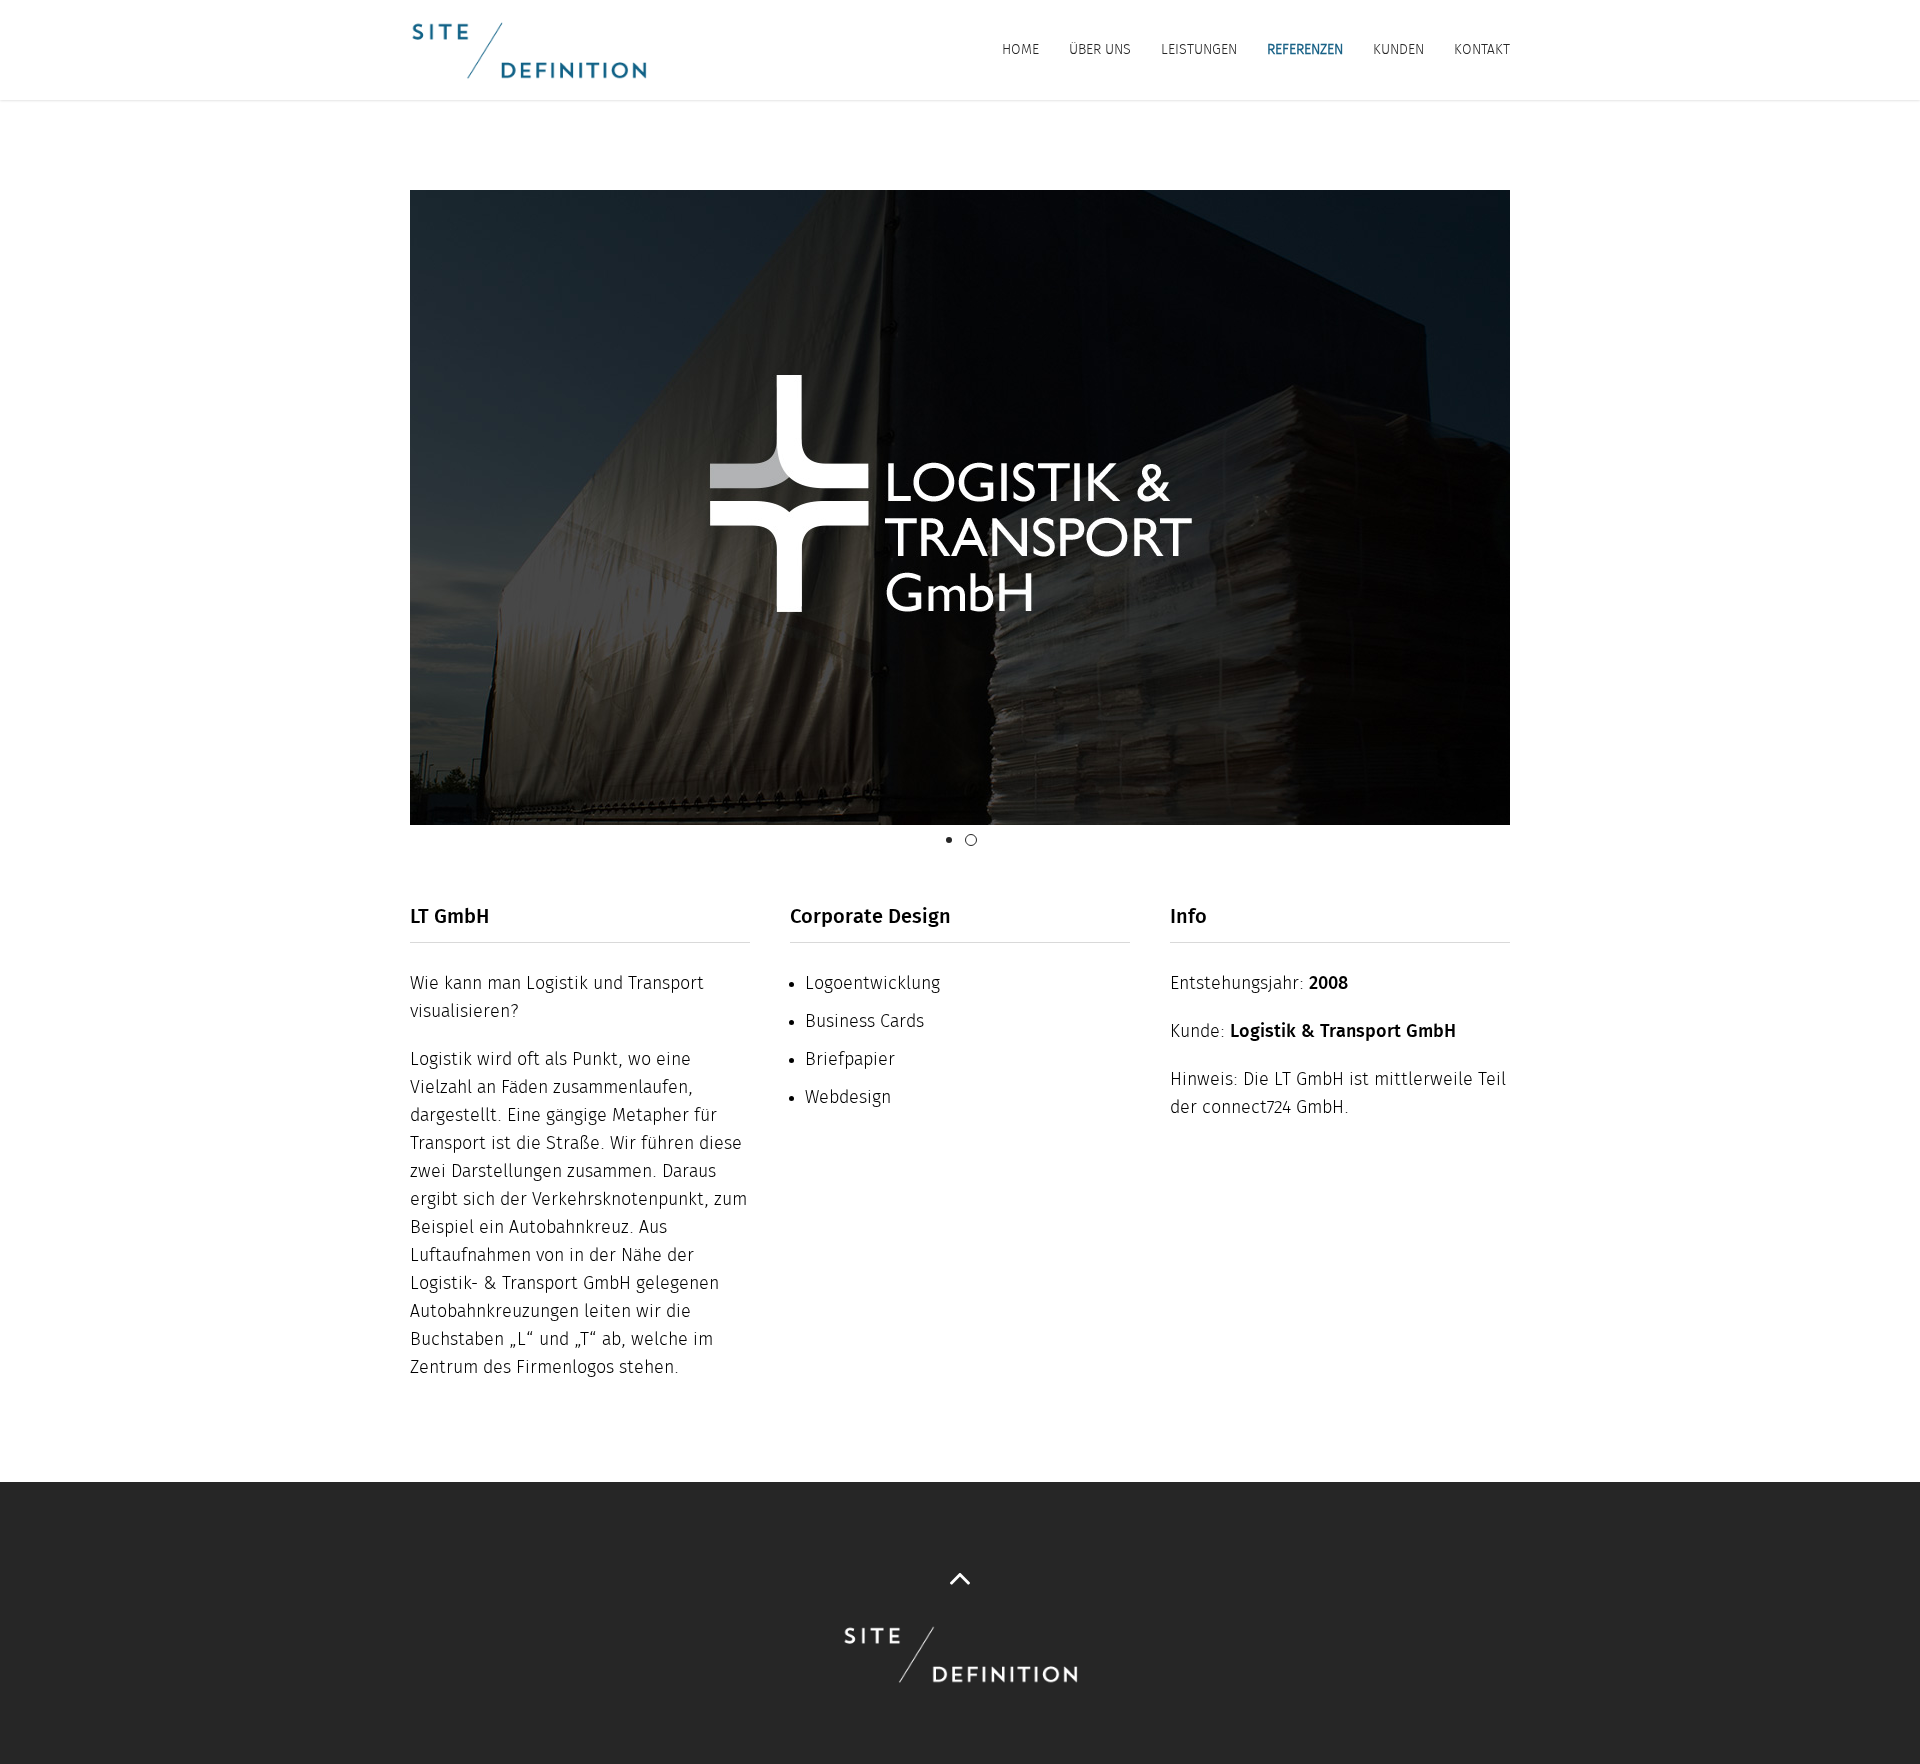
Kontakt (1482, 50)
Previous (380, 508)
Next (1540, 508)
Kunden (1398, 50)
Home (1020, 50)
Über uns (1100, 50)
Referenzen (1305, 50)
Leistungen (1199, 50)
